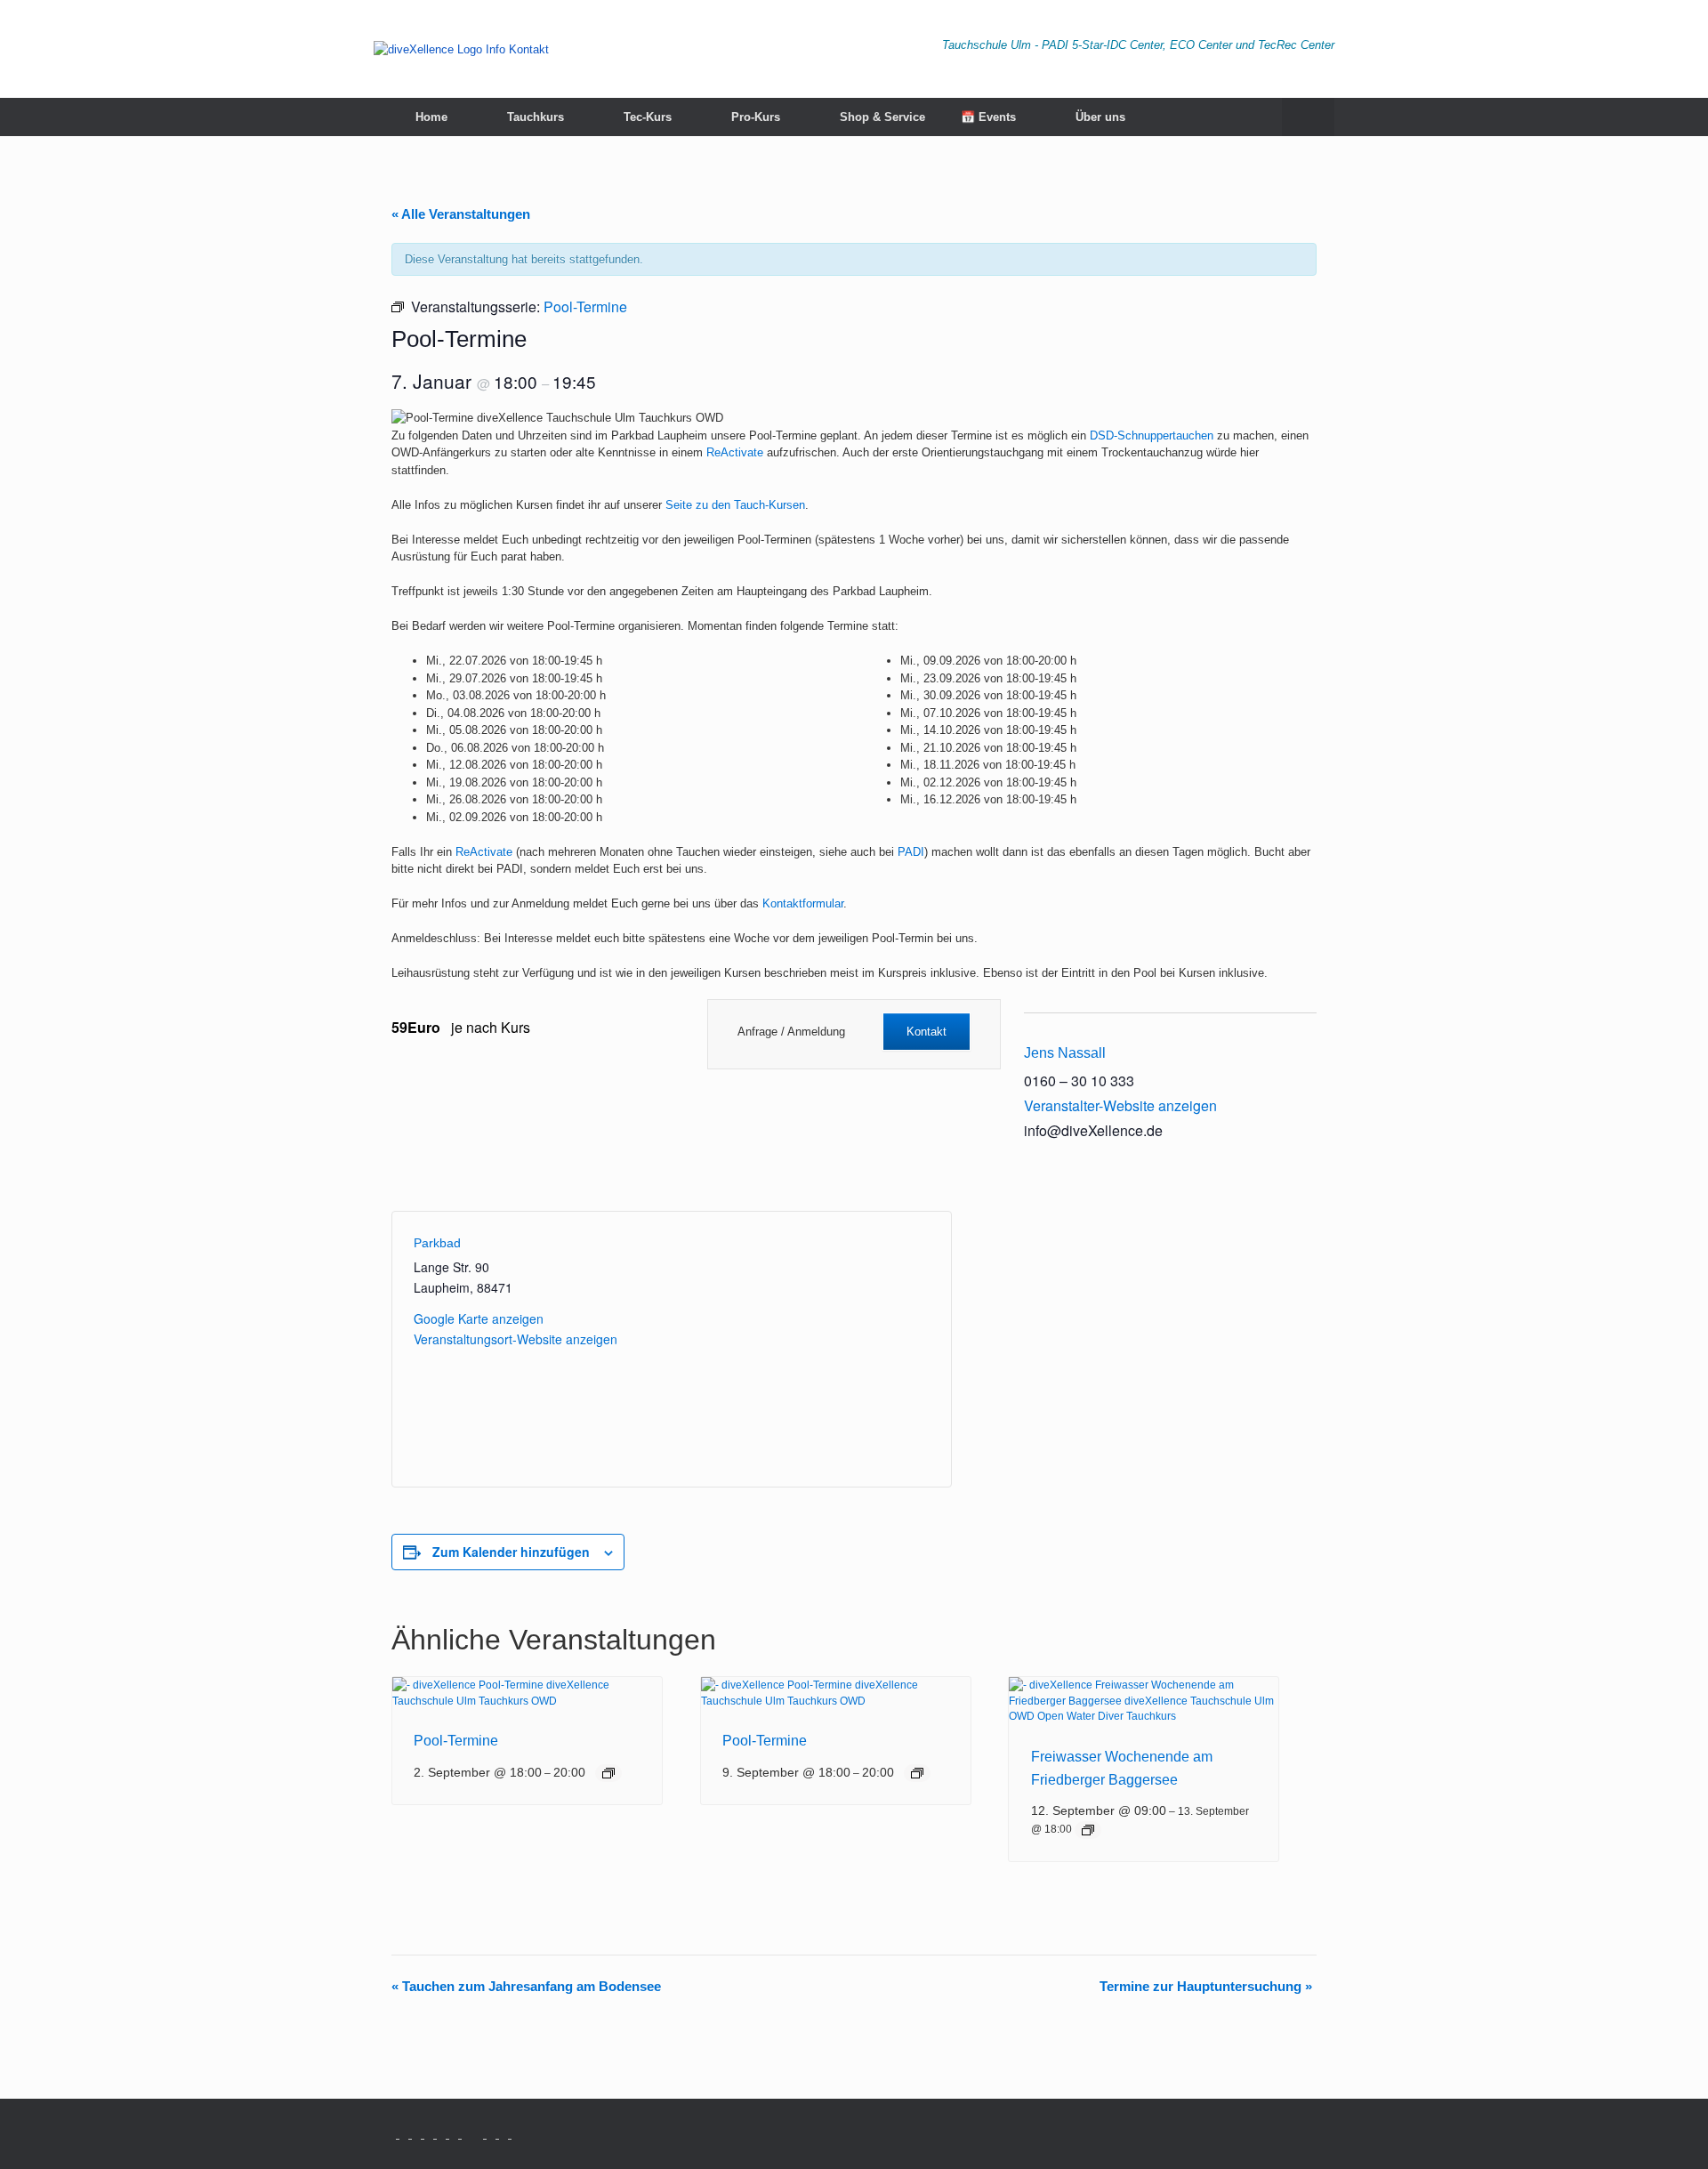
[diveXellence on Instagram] (406, 2134)
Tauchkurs (536, 117)
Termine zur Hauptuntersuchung (1206, 1986)
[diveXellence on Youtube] (443, 2134)
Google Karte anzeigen (479, 1318)
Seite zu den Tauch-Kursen (735, 505)
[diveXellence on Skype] (493, 2134)
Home (431, 117)
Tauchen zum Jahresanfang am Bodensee (526, 1986)
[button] (1308, 117)
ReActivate (735, 452)
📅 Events (988, 117)
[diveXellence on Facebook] (418, 2134)
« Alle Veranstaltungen (461, 214)
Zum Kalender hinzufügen (511, 1552)
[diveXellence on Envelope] (455, 2134)
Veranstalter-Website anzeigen (1120, 1105)
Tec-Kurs (648, 117)
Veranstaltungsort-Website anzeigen (516, 1339)
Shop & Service (882, 117)
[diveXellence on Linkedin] (480, 2134)
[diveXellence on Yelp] (516, 2134)
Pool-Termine (456, 1741)
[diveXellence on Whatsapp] (393, 2134)
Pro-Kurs (756, 117)
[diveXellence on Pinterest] (505, 2134)
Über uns (1100, 117)
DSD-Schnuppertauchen (1152, 435)
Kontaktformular (803, 903)
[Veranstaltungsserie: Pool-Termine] (608, 1773)
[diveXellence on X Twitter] (431, 2134)
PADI (911, 852)
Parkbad (437, 1243)
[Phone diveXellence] (468, 2134)
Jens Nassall (1065, 1053)
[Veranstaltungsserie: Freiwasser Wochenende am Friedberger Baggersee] (1088, 1830)
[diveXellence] (461, 49)
